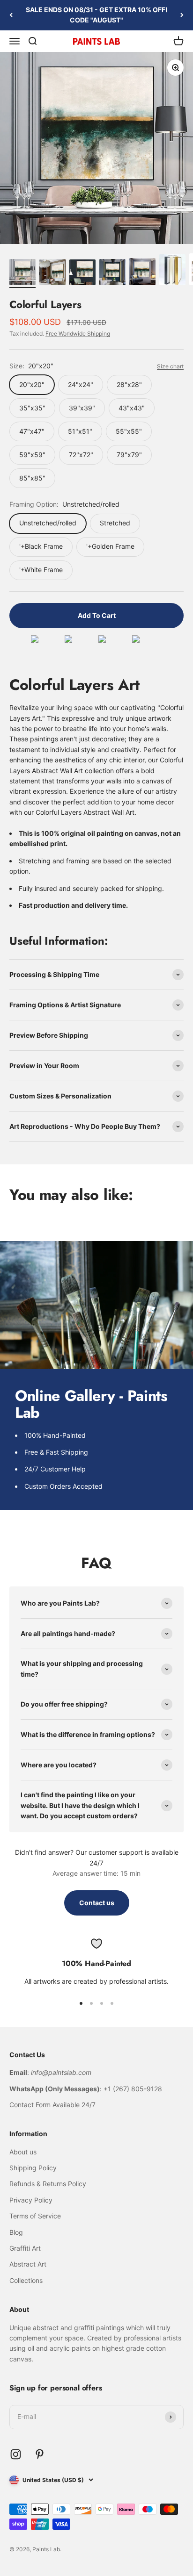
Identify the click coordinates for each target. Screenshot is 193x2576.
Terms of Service (35, 2216)
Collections (26, 2280)
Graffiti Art (25, 2248)
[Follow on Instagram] (16, 2454)
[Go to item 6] (172, 271)
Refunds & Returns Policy (48, 2184)
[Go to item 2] (52, 273)
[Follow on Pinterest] (40, 2454)
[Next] (182, 15)
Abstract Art (28, 2264)
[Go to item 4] (112, 273)
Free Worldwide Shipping (78, 334)
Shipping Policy (33, 2168)
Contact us (97, 1903)
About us (23, 2152)
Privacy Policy (31, 2200)
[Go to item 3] (82, 274)
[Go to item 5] (142, 273)
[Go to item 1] (22, 273)
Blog (16, 2232)
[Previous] (11, 15)
